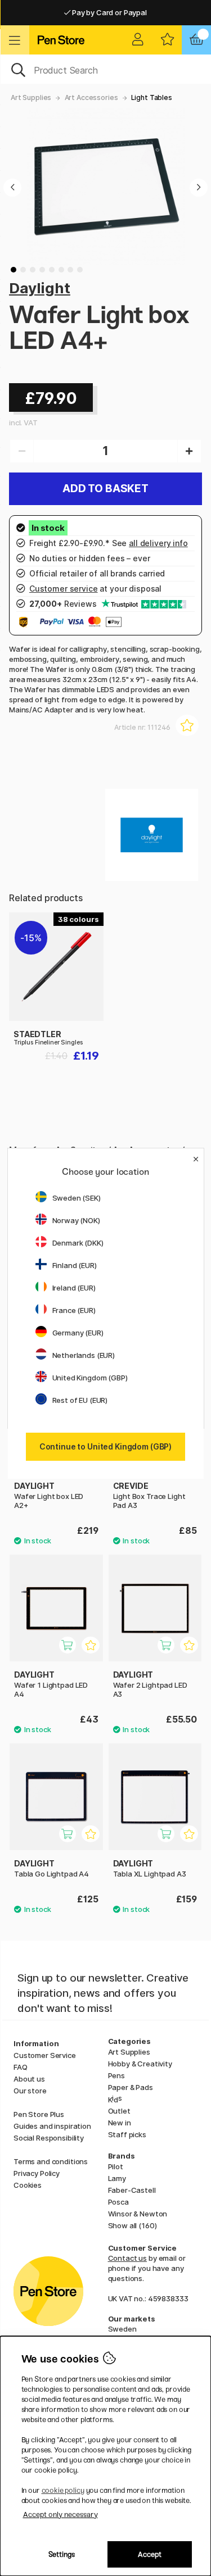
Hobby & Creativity (140, 2064)
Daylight (40, 288)
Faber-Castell (132, 2190)
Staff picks (127, 2134)
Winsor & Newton (138, 2214)
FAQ (21, 2067)
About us (29, 2079)
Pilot (116, 2166)
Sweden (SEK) (77, 1198)
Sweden (122, 2329)
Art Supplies (31, 97)
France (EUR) (74, 1310)
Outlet (119, 2111)
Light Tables (152, 97)
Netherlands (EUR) (84, 1355)
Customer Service (45, 2055)
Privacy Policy (37, 2173)
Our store (30, 2091)
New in (120, 2123)
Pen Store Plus (39, 2114)
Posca (118, 2202)
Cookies (28, 2185)
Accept (150, 2554)
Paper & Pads (131, 2087)
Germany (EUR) (78, 1333)
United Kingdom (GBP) (90, 1378)
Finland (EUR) (75, 1265)
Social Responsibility (49, 2138)
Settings (62, 2554)
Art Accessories (91, 97)
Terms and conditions (51, 2161)
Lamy (117, 2178)
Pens (116, 2075)
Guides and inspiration (52, 2126)
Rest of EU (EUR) (80, 1400)
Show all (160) (133, 2225)
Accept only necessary (60, 2514)
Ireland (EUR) (74, 1288)
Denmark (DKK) (78, 1243)
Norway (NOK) (76, 1220)
